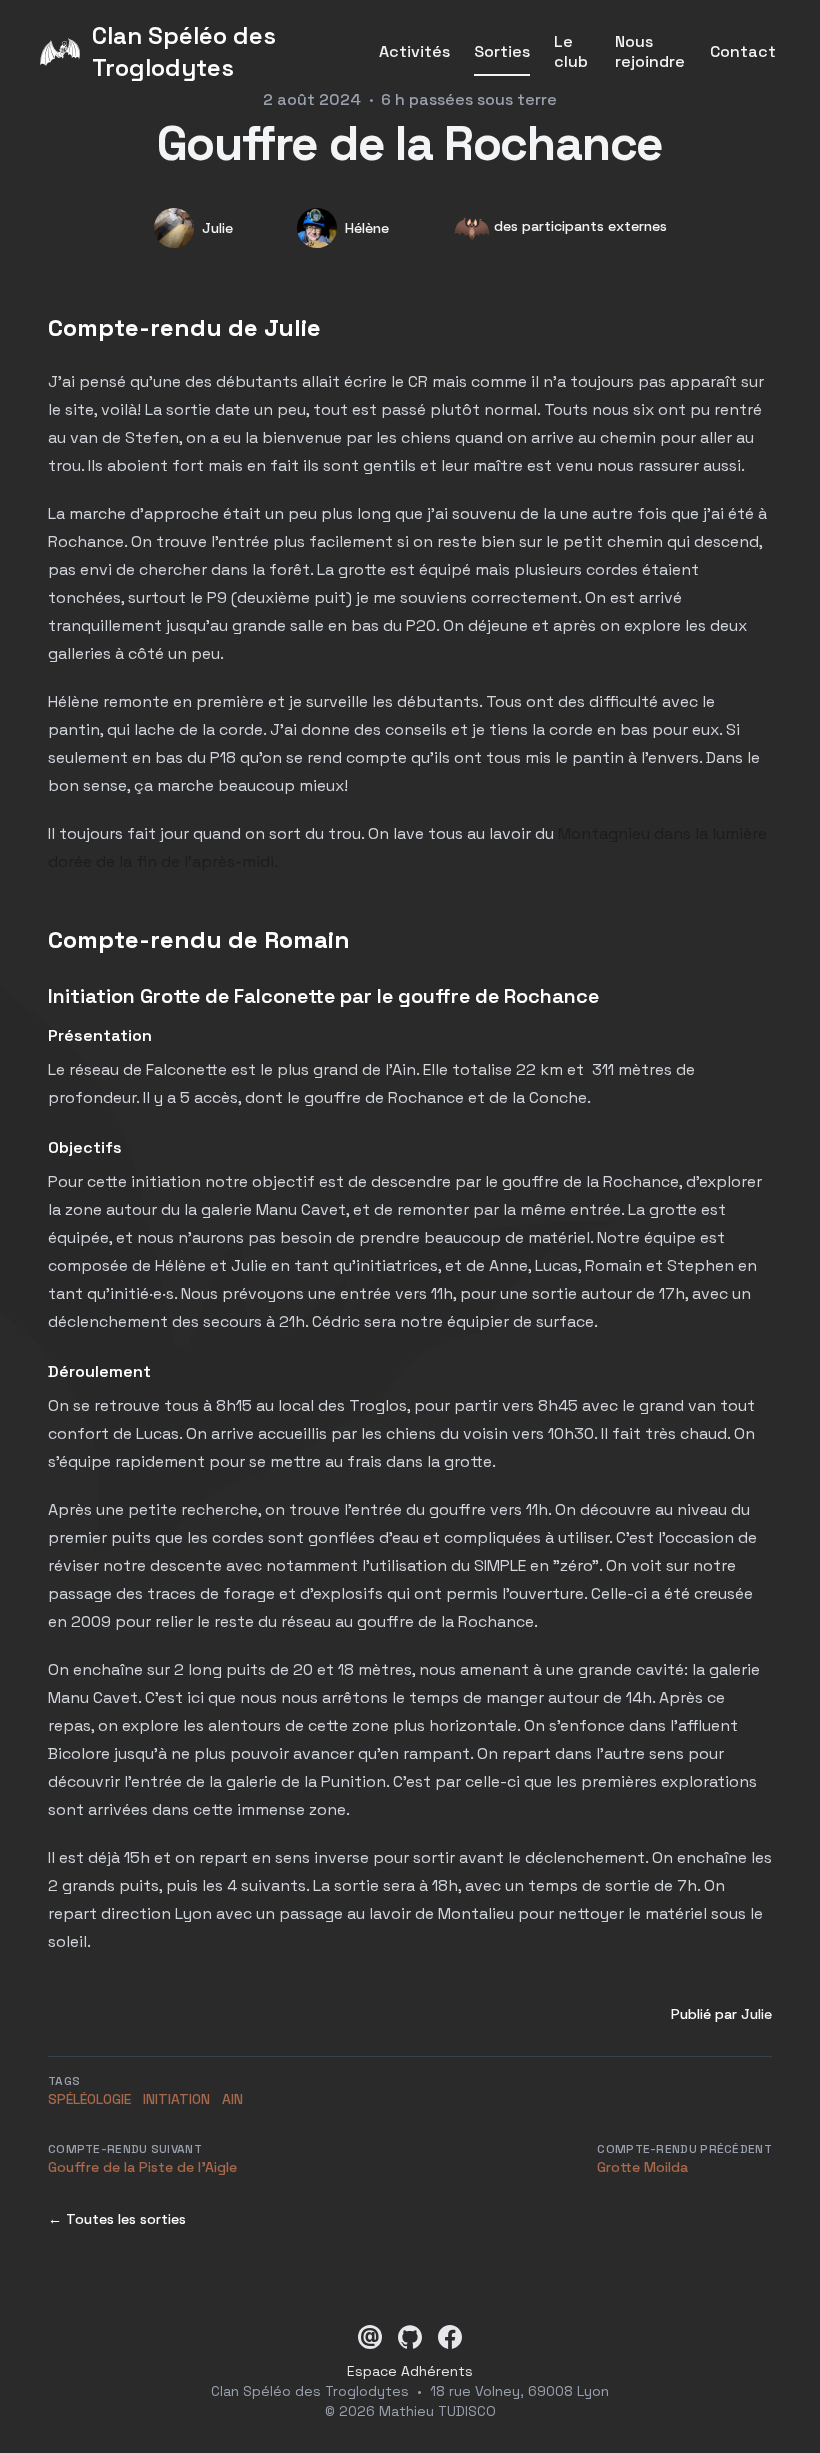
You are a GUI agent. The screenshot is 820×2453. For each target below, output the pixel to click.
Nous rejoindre (650, 52)
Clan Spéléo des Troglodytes (310, 2391)
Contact (743, 52)
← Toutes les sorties (117, 2219)
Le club (571, 52)
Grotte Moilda (642, 2167)
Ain (232, 2099)
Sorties (502, 52)
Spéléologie (89, 2099)
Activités (414, 52)
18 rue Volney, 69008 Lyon (519, 2391)
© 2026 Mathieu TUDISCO (410, 2411)
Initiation (176, 2099)
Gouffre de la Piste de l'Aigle (142, 2167)
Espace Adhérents (410, 2371)
